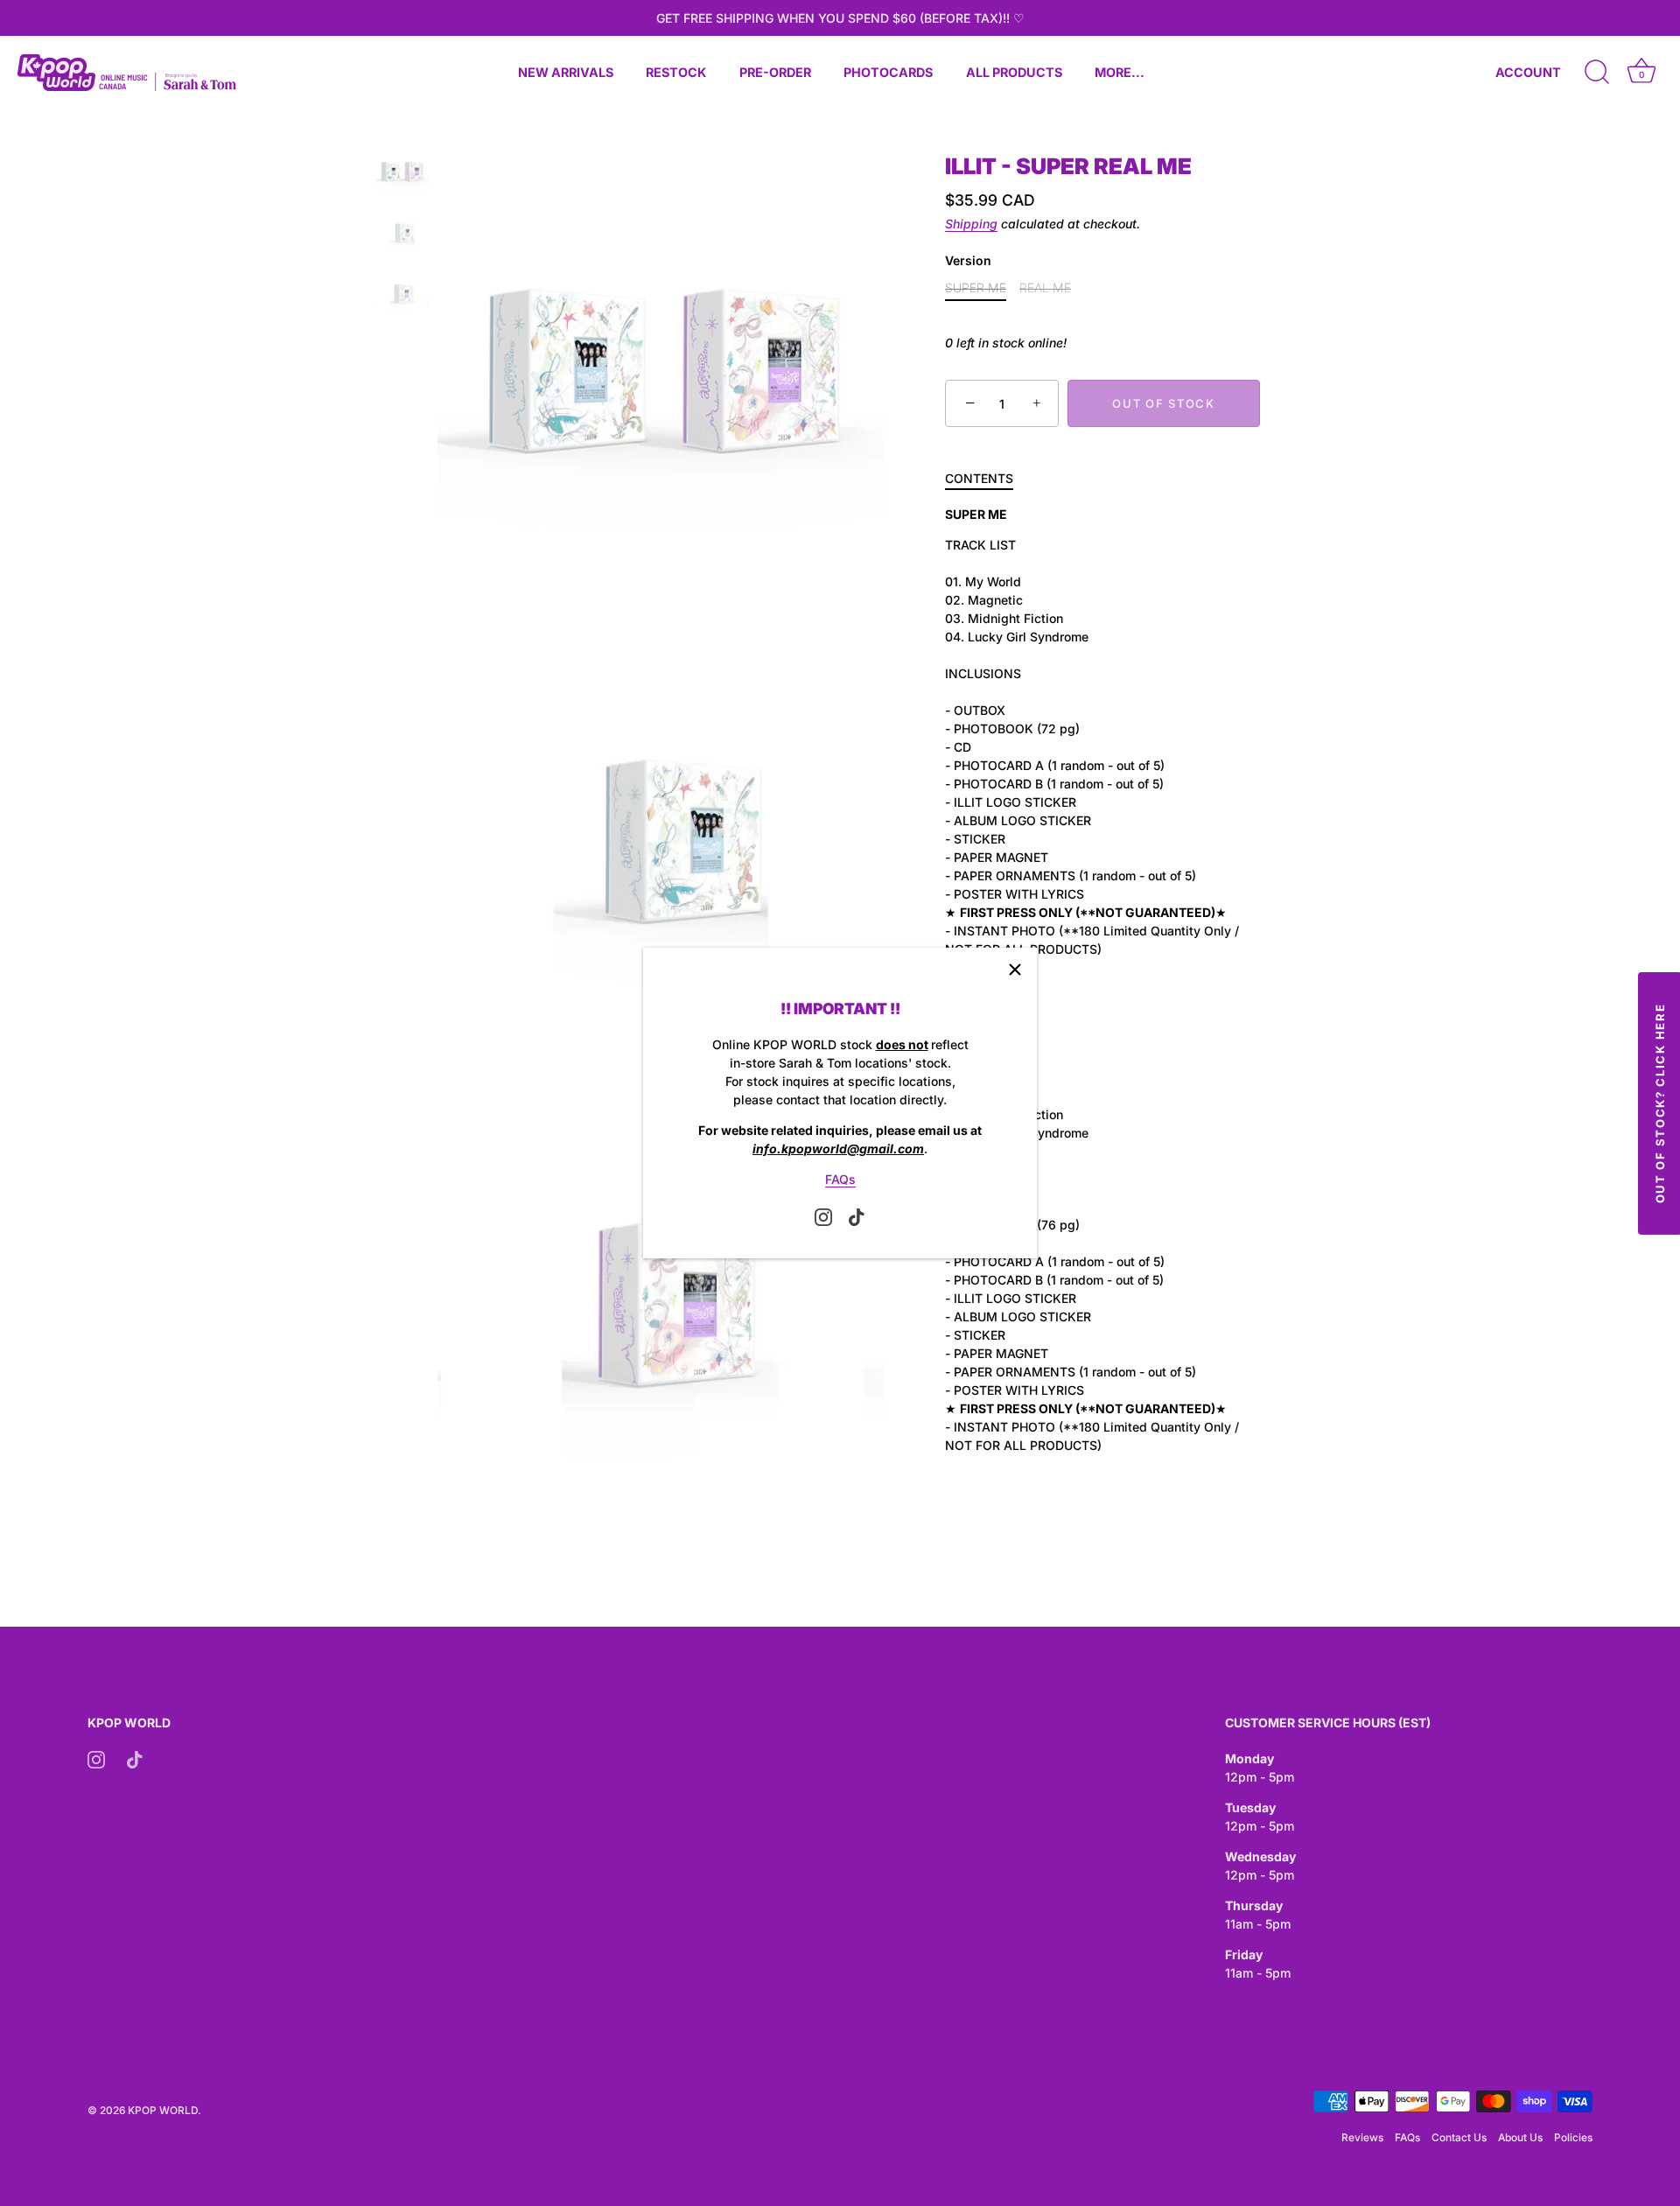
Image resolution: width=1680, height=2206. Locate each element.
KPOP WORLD (163, 2110)
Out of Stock (1163, 403)
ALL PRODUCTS (1014, 72)
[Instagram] (823, 1216)
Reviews (1362, 2137)
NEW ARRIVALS (566, 72)
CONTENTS (979, 479)
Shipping (971, 224)
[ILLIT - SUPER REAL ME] (402, 171)
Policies (1573, 2137)
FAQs (840, 1179)
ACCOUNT (1528, 72)
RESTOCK (676, 72)
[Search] (1597, 73)
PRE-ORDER (775, 72)
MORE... (1120, 72)
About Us (1520, 2137)
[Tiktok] (857, 1216)
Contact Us (1459, 2137)
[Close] (1015, 970)
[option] (402, 173)
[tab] (988, 479)
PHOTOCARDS (888, 72)
